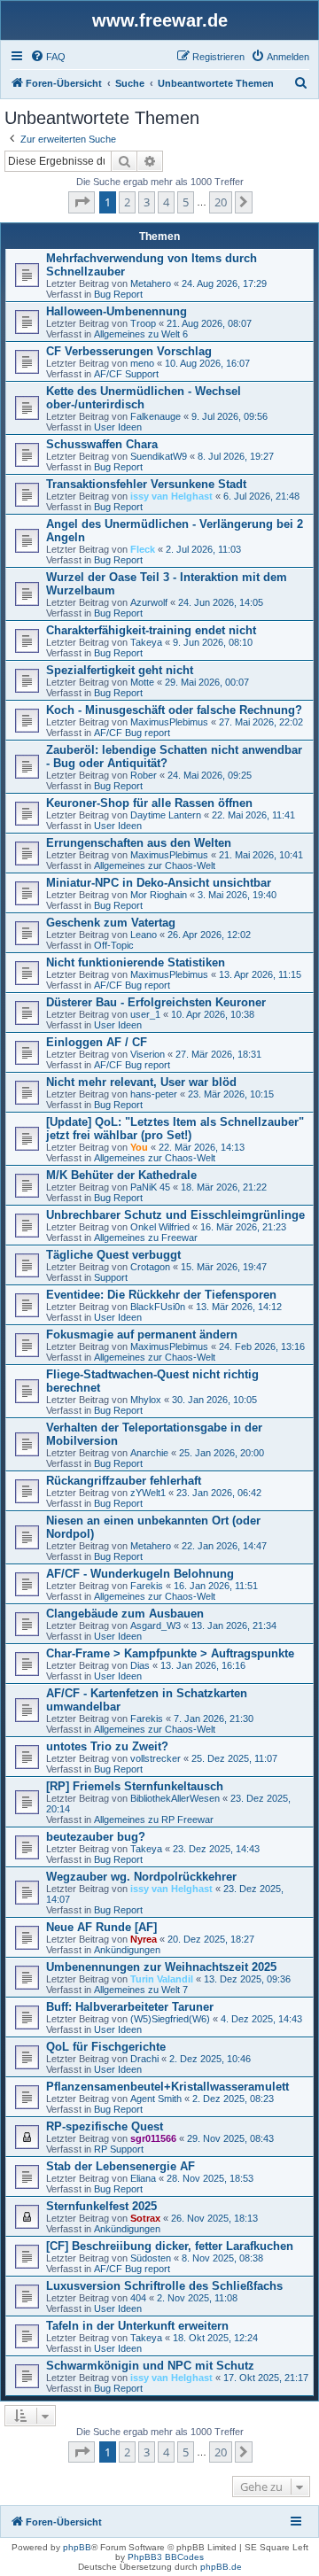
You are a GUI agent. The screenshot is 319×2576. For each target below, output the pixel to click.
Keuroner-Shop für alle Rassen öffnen (149, 803)
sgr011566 (153, 2138)
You (139, 1147)
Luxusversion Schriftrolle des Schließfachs (164, 2286)
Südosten (151, 2258)
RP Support (119, 2149)
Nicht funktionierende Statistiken (136, 962)
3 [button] (147, 202)
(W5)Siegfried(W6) (170, 2019)
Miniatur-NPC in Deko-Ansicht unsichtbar (159, 883)
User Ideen (118, 427)
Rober (144, 775)
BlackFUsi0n (158, 1307)
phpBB (77, 2547)
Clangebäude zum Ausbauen (125, 1614)
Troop (143, 323)
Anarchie (149, 1453)
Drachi (144, 2059)
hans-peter (154, 1094)
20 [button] (221, 202)
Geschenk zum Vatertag (111, 923)
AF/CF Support (126, 374)
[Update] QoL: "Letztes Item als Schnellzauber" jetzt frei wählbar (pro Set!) (175, 1129)
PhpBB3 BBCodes (166, 2557)
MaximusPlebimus (169, 722)
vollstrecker (156, 1758)
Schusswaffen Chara (102, 444)
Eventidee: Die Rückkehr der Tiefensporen (161, 1295)
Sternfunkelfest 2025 (101, 2206)
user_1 (145, 1014)
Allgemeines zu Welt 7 (141, 1990)
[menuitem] (48, 57)
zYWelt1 (148, 1493)
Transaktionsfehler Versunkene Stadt (146, 484)
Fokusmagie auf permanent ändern (142, 1335)
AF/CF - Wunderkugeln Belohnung (140, 1574)
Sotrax (145, 2218)
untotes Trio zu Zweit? (107, 1746)
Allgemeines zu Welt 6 (141, 334)
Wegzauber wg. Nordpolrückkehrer (141, 1877)
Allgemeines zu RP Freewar (154, 1819)
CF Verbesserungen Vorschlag (129, 351)
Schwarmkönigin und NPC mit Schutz (150, 2366)
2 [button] (127, 202)
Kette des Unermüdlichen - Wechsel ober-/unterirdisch (144, 398)
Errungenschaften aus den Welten (139, 843)
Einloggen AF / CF (97, 1042)
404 (138, 2298)
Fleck (143, 549)
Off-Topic (114, 945)
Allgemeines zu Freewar (146, 1238)
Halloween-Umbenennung (117, 311)
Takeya (146, 642)
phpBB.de (221, 2567)
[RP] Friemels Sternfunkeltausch (135, 1786)
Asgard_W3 (156, 1626)
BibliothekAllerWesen (175, 1798)
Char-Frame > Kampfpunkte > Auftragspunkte (170, 1653)
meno (142, 363)
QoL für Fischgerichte (106, 2047)
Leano (144, 935)
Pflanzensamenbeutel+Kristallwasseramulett (167, 2087)
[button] (82, 202)
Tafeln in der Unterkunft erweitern (137, 2326)
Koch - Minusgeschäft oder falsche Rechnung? (174, 710)
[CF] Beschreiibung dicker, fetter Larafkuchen (170, 2246)
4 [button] (166, 202)
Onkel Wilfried (160, 1227)
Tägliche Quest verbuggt (113, 1255)
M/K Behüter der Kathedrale (121, 1175)
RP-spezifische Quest (105, 2126)
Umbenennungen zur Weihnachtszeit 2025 (161, 1967)
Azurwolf (149, 602)
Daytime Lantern (166, 815)
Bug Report (118, 294)
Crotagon (150, 1267)
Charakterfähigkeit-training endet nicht (151, 630)
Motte (142, 682)
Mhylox (146, 1400)
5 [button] (186, 202)
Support (111, 1277)
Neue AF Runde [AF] (101, 1927)
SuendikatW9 (159, 456)
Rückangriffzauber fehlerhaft (124, 1481)
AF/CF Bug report (132, 733)
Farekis (147, 1586)
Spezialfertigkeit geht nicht (120, 670)
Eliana (143, 2178)
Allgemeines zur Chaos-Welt (155, 865)
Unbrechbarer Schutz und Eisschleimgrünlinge (175, 1215)
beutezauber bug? (96, 1837)
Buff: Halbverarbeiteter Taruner (130, 2007)
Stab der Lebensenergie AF (121, 2166)
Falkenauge (156, 416)
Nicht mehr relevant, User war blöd (141, 1082)
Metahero (151, 283)
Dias (140, 1665)
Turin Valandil (162, 1979)
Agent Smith (156, 2099)
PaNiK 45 (150, 1187)
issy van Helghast (171, 496)
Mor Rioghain (159, 895)
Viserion (148, 1054)
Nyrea (144, 1939)
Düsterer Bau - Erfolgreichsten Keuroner (156, 1002)
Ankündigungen (127, 1950)
